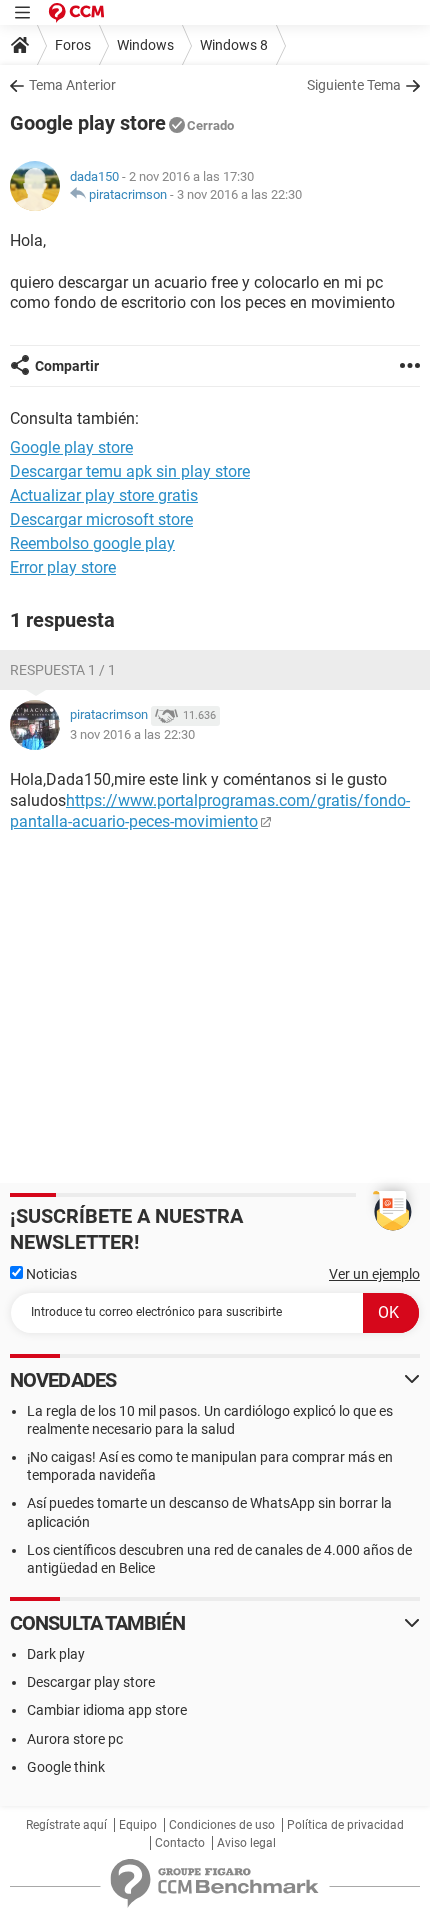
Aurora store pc (75, 1739)
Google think (66, 1767)
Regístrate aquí (66, 1825)
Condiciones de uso (222, 1825)
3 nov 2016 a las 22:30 (239, 194)
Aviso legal (246, 1843)
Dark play (56, 1654)
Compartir (67, 366)
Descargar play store (91, 1682)
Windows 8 (234, 45)
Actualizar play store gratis (104, 495)
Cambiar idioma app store (107, 1710)
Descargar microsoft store (101, 519)
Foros (73, 45)
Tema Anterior (72, 85)
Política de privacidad (345, 1825)
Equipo (138, 1825)
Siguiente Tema (354, 85)
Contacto (180, 1843)
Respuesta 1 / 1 (63, 670)
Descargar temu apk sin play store (130, 471)
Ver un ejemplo (374, 1274)
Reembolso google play (92, 543)
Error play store (63, 567)
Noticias (50, 1274)
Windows (145, 45)
